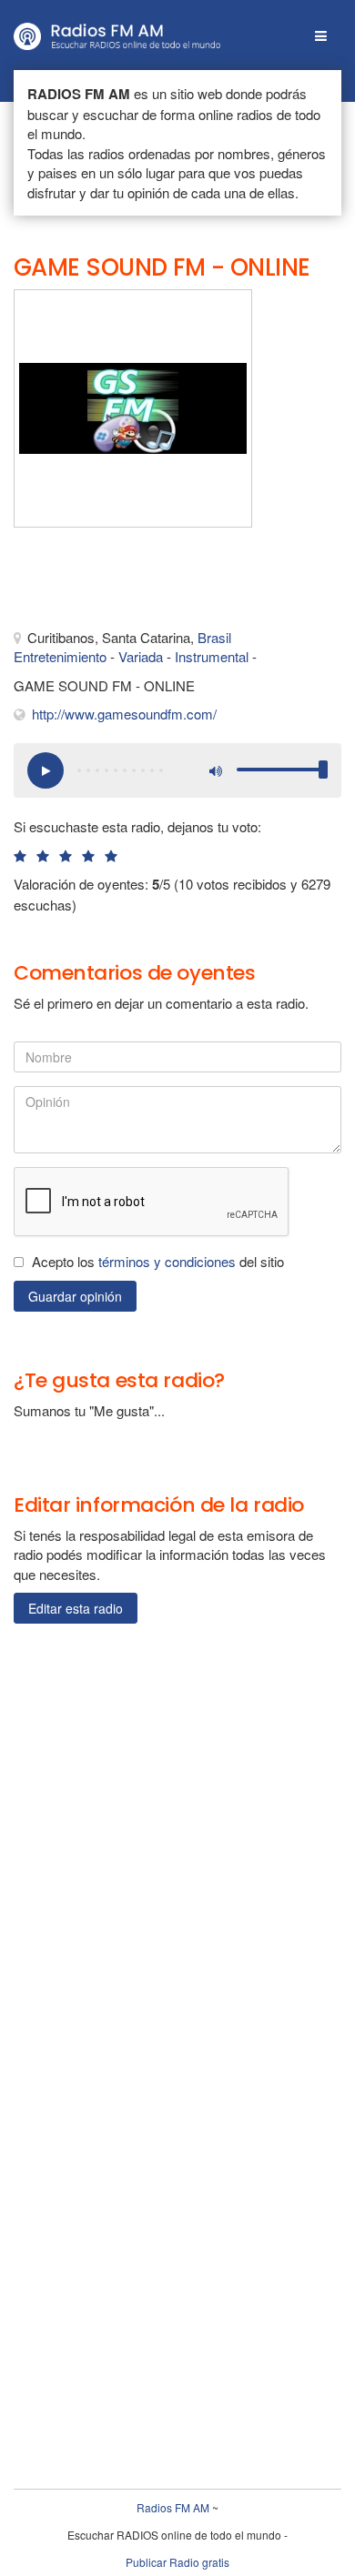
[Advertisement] (105, 582)
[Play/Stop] (46, 770)
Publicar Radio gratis (177, 2562)
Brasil (214, 637)
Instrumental (212, 656)
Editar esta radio (76, 1608)
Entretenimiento (60, 656)
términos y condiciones (167, 1261)
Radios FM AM (173, 2507)
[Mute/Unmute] (214, 770)
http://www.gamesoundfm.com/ (124, 714)
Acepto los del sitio (158, 1261)
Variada (141, 656)
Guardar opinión (75, 1296)
